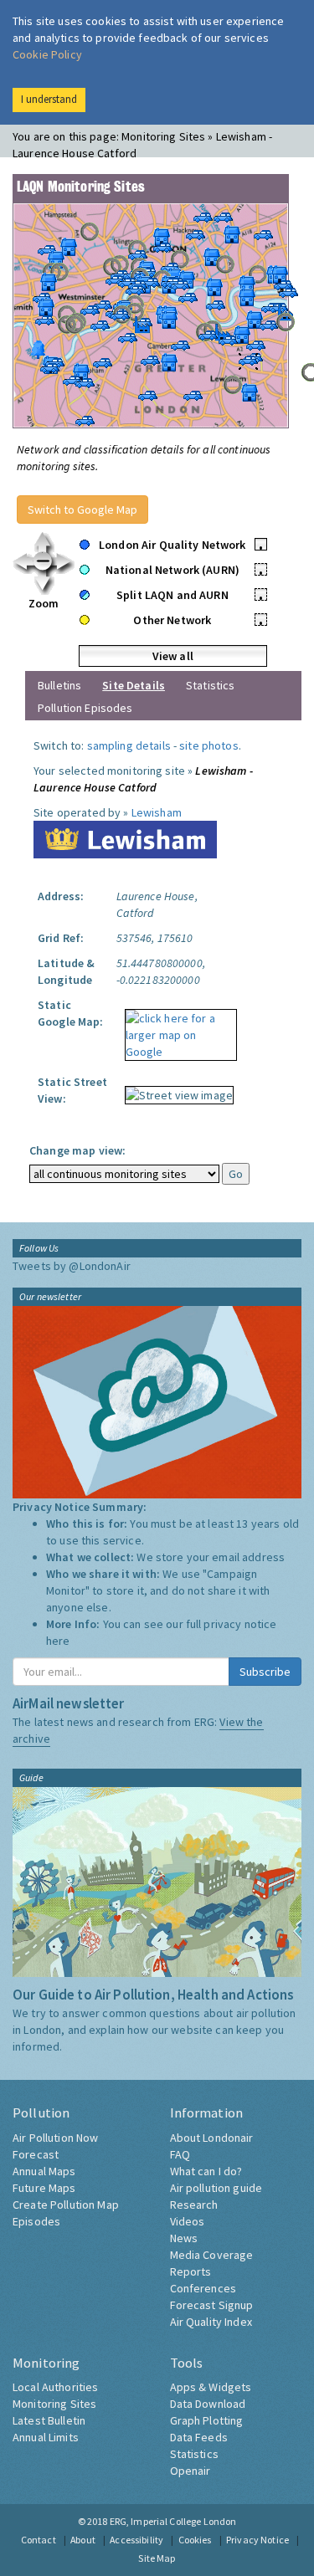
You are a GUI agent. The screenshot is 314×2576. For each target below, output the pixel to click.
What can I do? (206, 2171)
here (58, 1641)
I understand (49, 99)
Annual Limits (46, 2437)
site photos (209, 745)
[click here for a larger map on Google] (177, 1029)
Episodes (36, 2221)
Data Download (208, 2404)
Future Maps (44, 2188)
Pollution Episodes (85, 708)
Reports (191, 2271)
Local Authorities (55, 2387)
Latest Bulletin (49, 2420)
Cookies (195, 2540)
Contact (39, 2540)
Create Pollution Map (66, 2205)
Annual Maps (44, 2171)
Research (194, 2205)
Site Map (157, 2558)
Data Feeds (199, 2437)
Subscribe (265, 1672)
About (83, 2540)
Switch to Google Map (82, 510)
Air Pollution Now (55, 2138)
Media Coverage (212, 2255)
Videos (188, 2221)
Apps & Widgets (211, 2387)
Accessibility (136, 2540)
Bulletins (59, 685)
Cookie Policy (47, 54)
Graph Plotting (207, 2420)
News (184, 2238)
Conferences (203, 2288)
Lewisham (157, 812)
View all (173, 656)
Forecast (36, 2154)
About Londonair (212, 2138)
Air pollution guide (216, 2188)
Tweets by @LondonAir (72, 1266)
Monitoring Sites (54, 2404)
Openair (190, 2471)
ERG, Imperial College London (173, 2521)
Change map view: (77, 1150)
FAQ (180, 2154)
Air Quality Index (211, 2322)
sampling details (129, 745)
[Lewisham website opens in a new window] (125, 838)
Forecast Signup (212, 2305)
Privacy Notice (257, 2540)
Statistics (210, 685)
